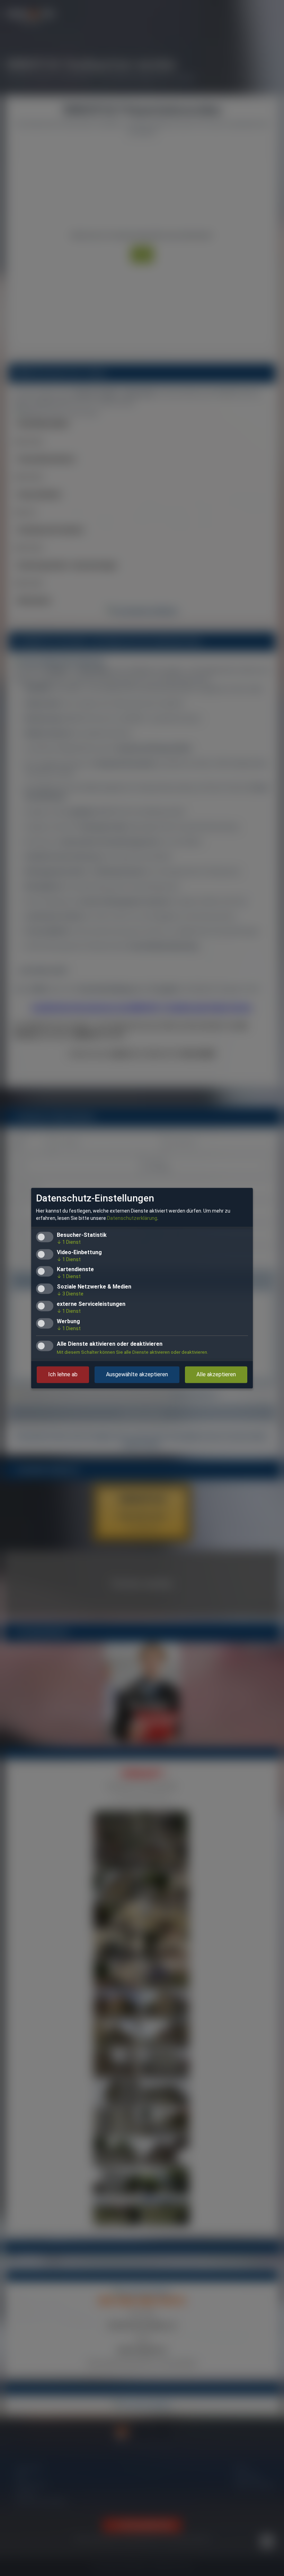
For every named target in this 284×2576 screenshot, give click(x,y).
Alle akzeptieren (216, 1374)
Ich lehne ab (63, 1374)
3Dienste (70, 1294)
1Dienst (69, 1242)
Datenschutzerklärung (132, 1218)
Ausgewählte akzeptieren (137, 1374)
